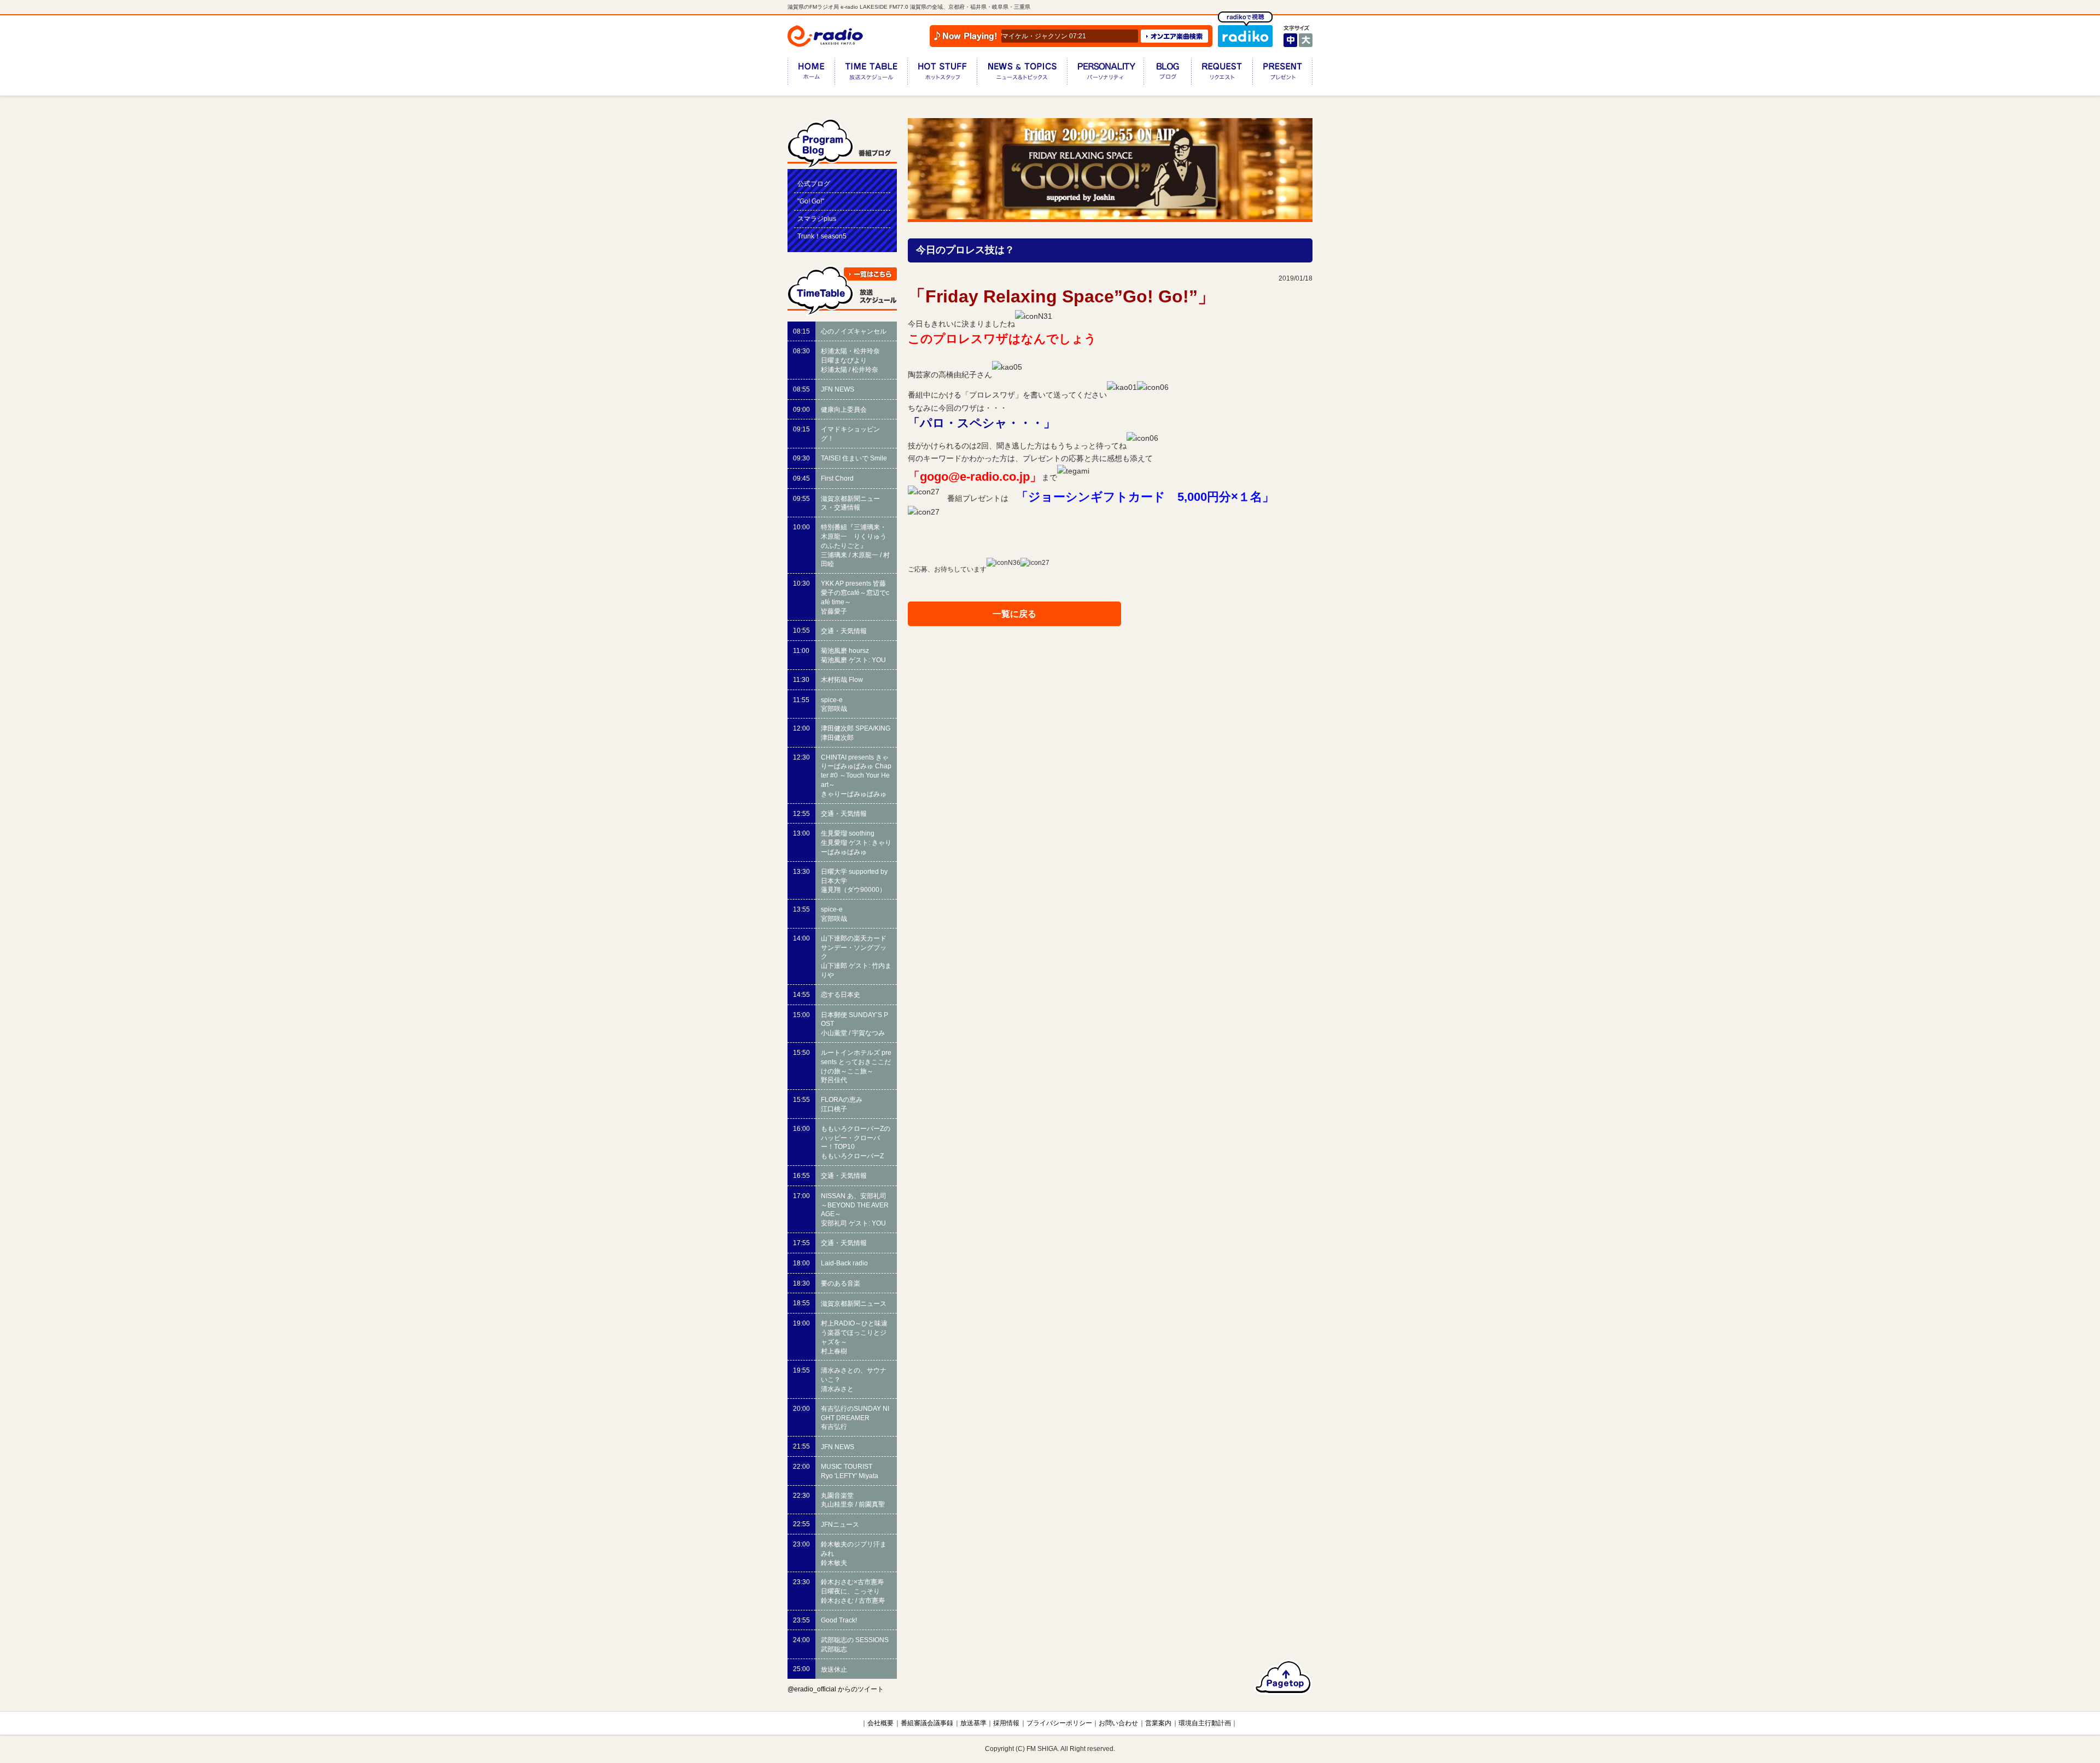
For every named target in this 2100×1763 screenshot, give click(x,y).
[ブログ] (1167, 74)
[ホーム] (811, 74)
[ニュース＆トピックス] (1022, 74)
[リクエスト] (1222, 74)
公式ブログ (814, 184)
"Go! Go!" (811, 201)
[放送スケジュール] (871, 74)
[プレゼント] (1282, 74)
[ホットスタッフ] (942, 74)
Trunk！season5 (822, 236)
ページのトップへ (1283, 1677)
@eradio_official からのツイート (836, 1689)
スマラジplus (817, 219)
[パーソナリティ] (1105, 74)
